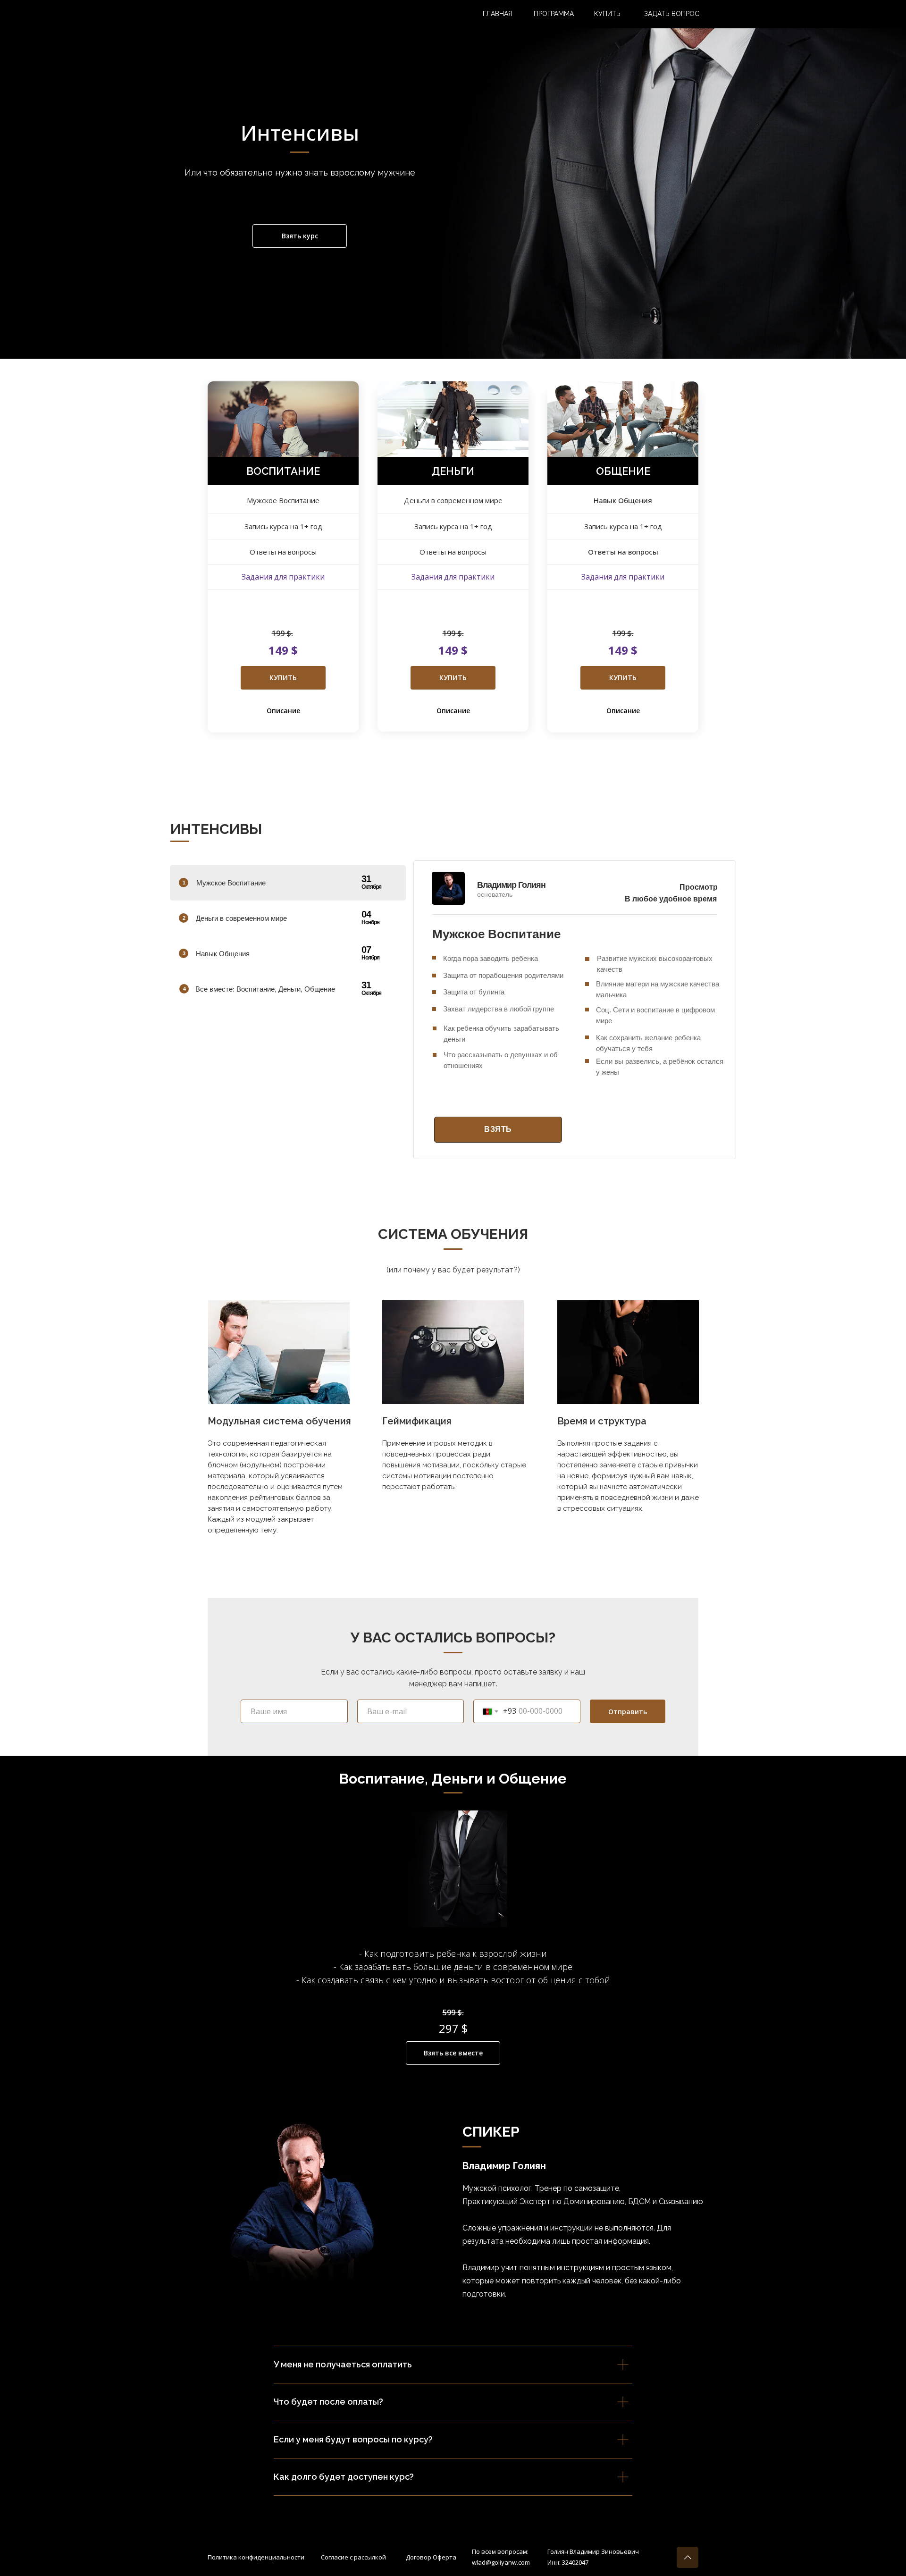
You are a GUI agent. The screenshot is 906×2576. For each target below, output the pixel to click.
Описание (283, 711)
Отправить (628, 1712)
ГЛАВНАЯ (497, 14)
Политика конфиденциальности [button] (256, 2557)
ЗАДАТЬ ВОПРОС (672, 14)
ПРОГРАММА (554, 14)
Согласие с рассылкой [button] (353, 2557)
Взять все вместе (453, 2053)
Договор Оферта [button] (431, 2557)
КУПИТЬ (607, 14)
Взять (498, 1129)
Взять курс (300, 236)
